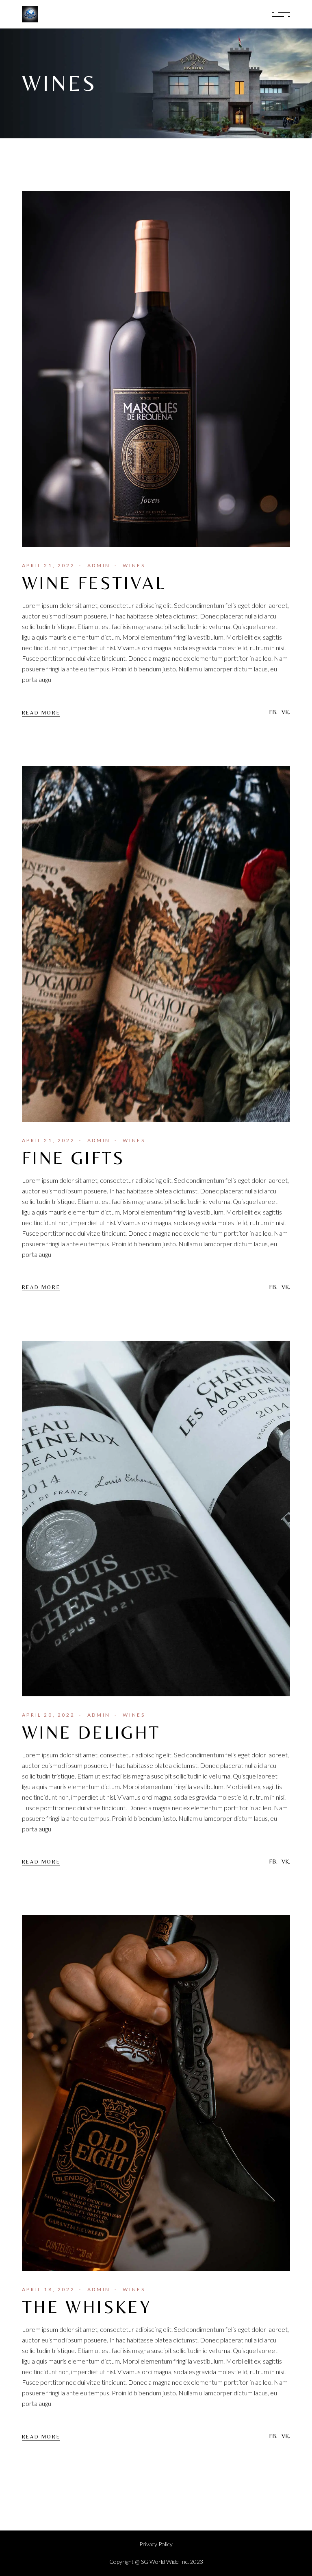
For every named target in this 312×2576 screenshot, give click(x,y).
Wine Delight (91, 1732)
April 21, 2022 (48, 565)
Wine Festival (94, 583)
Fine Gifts (74, 1158)
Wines (134, 565)
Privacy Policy (156, 2544)
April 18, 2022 (48, 2289)
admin (99, 565)
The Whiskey (87, 2307)
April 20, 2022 (48, 1715)
